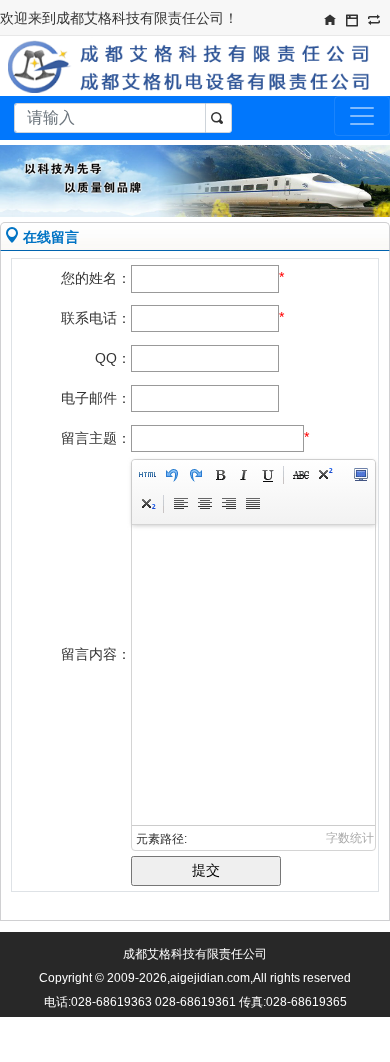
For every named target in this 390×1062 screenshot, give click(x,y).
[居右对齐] (228, 506)
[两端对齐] (252, 506)
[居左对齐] (180, 506)
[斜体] (243, 477)
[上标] (324, 477)
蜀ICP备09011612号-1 (214, 1026)
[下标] (147, 506)
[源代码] (147, 477)
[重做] (195, 477)
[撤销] (171, 477)
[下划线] (267, 477)
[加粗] (219, 477)
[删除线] (300, 477)
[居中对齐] (204, 506)
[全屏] (360, 477)
